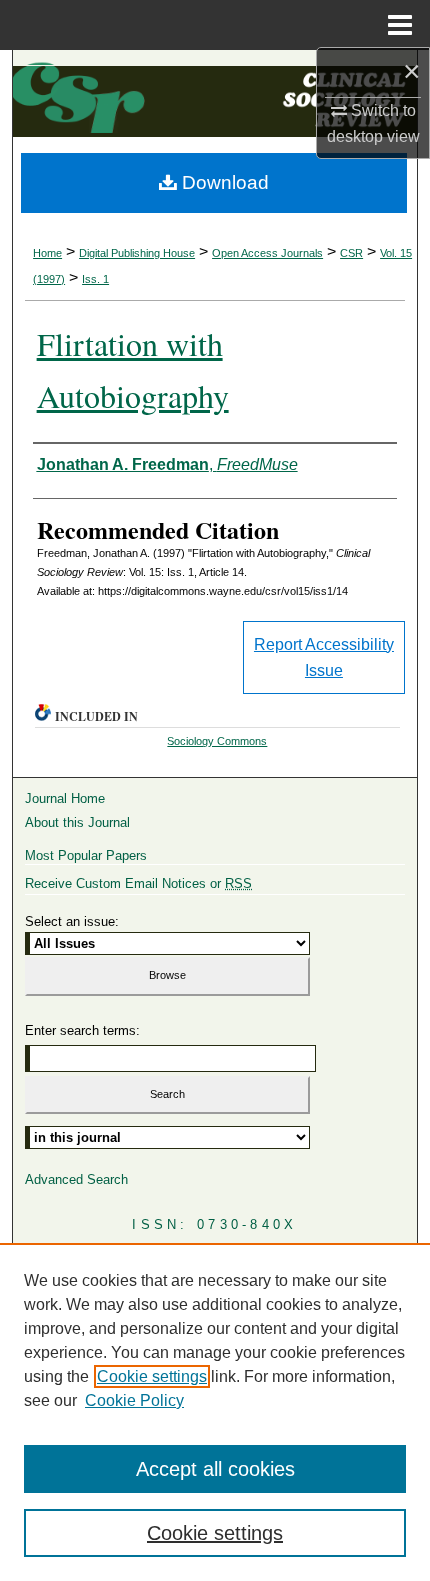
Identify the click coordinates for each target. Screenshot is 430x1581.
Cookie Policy (134, 1400)
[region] (215, 1412)
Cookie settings (152, 1376)
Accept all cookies (215, 1469)
